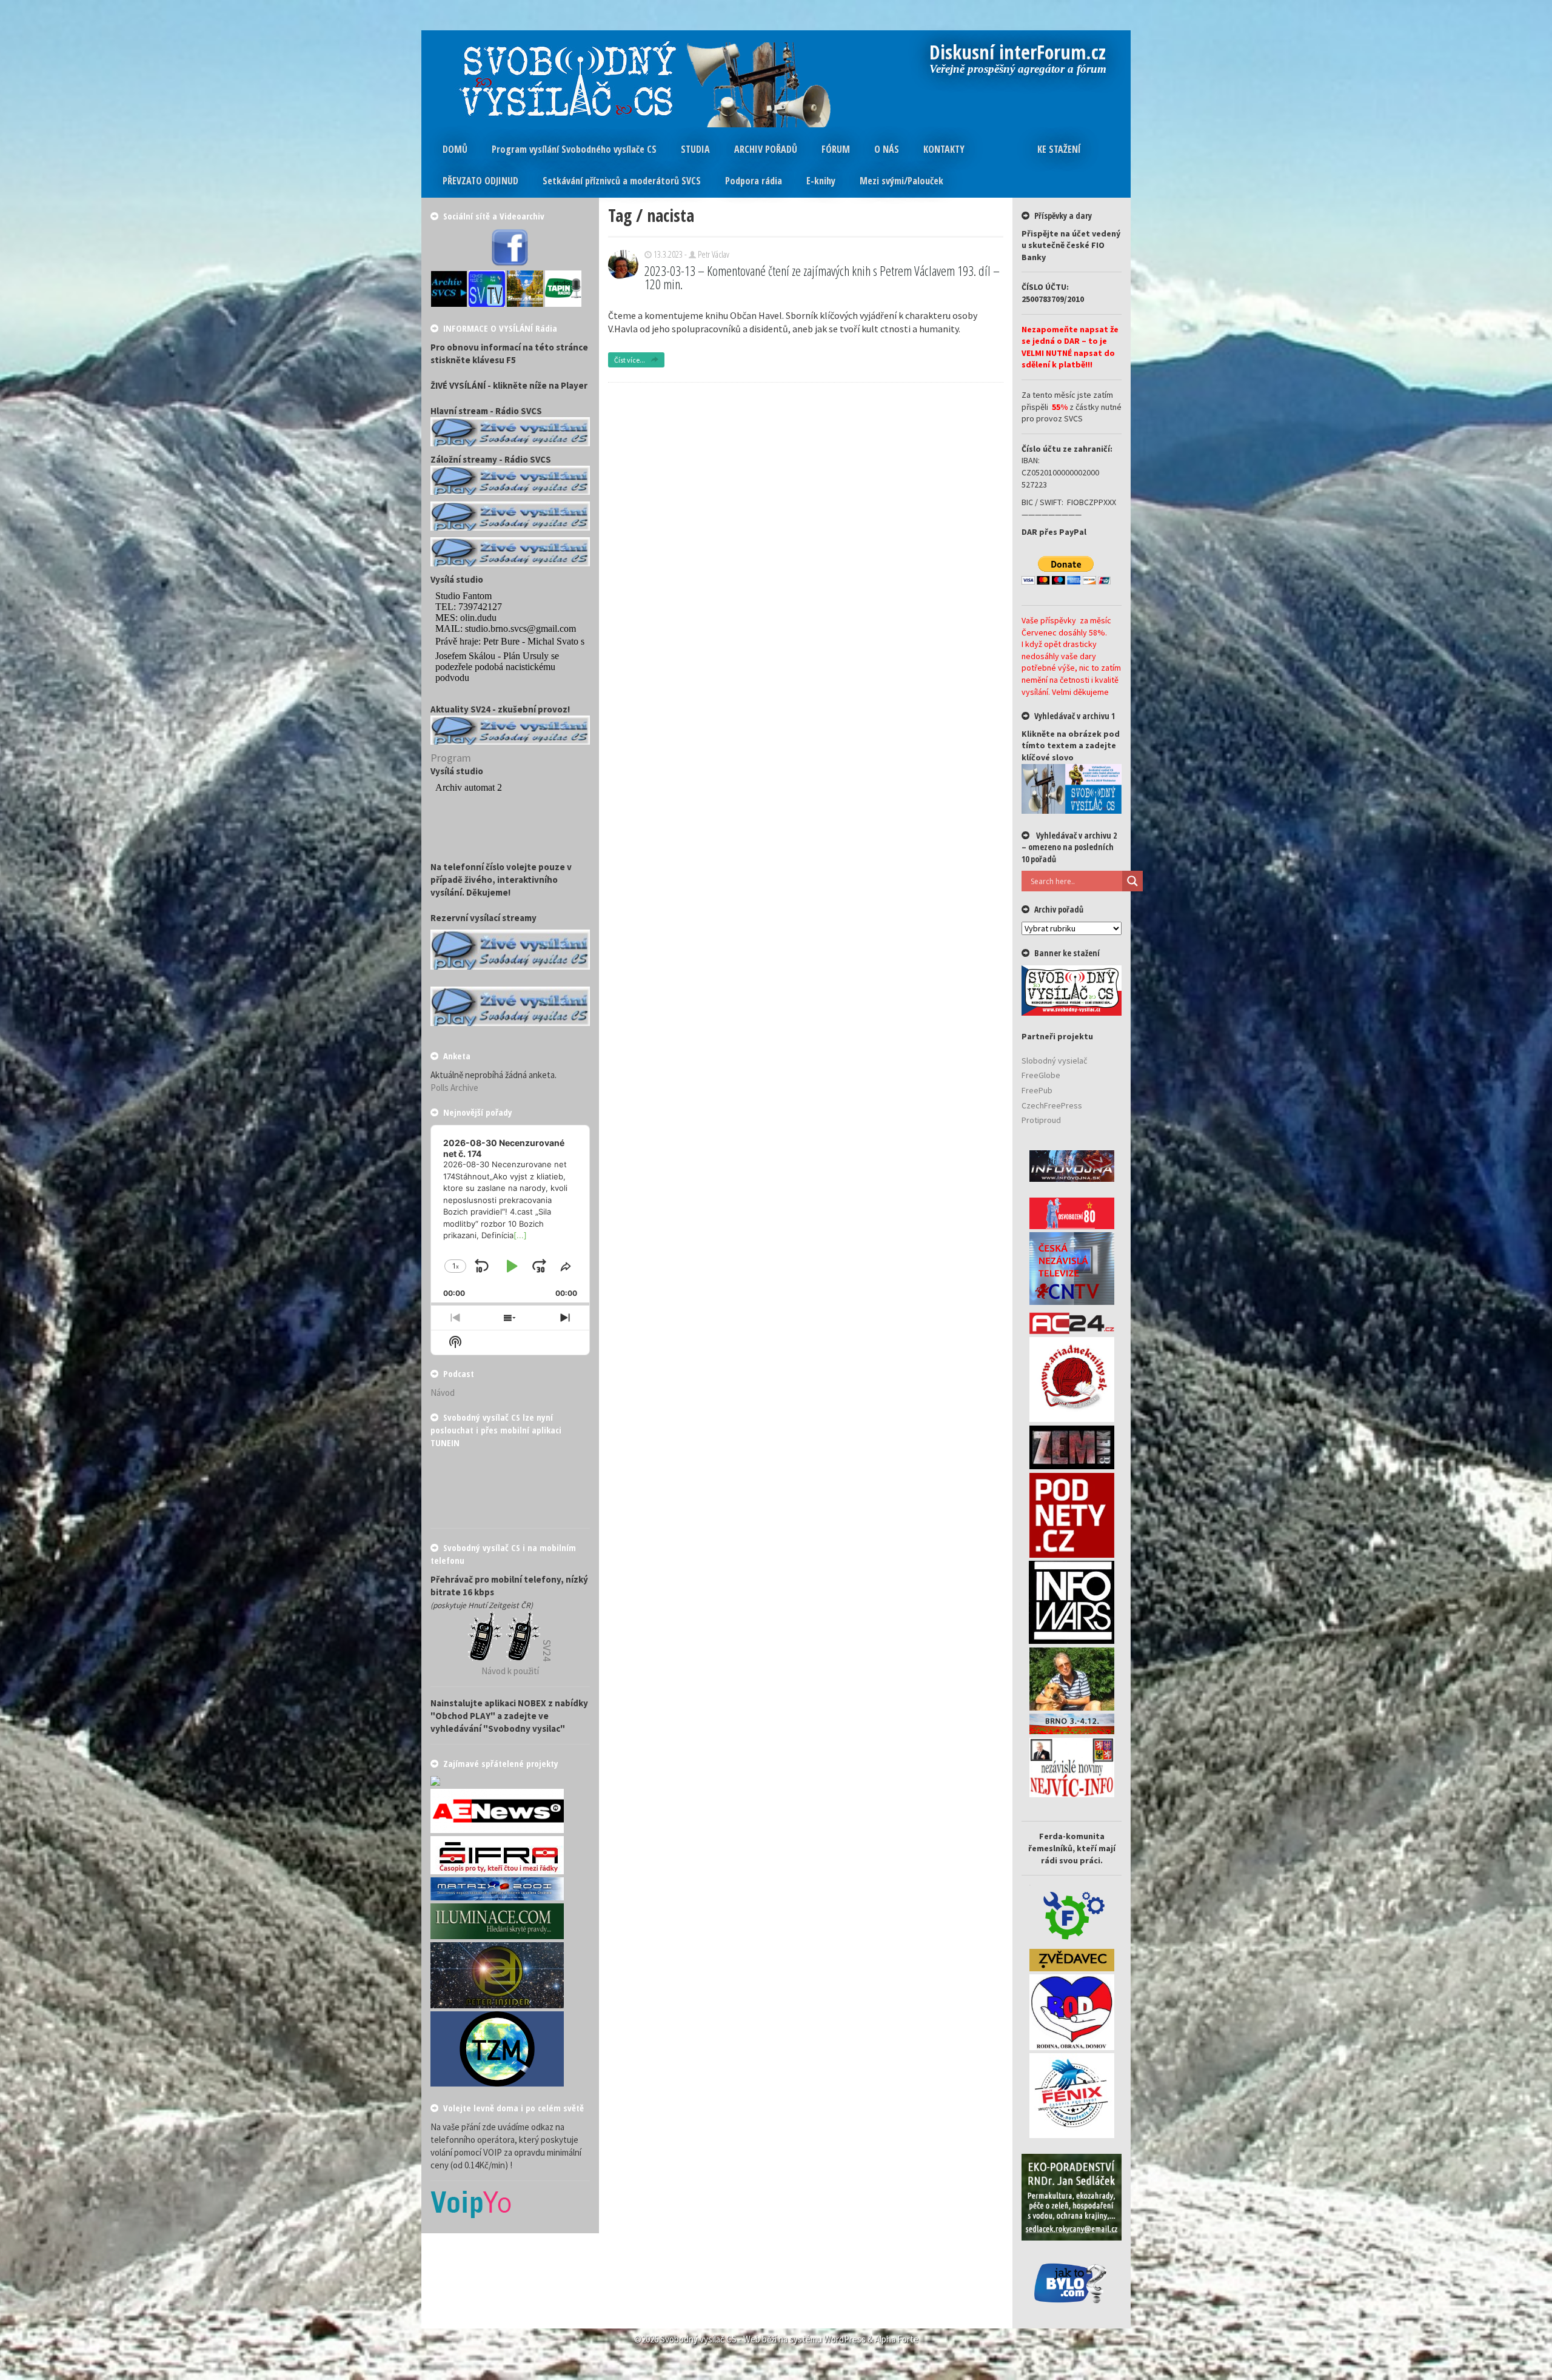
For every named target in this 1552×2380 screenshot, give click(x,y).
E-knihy (821, 181)
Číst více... (630, 360)
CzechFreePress (1052, 1105)
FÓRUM (836, 149)
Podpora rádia (754, 181)
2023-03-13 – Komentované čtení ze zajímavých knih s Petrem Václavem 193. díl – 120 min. (822, 277)
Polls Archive (454, 1088)
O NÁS (887, 149)
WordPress (845, 2339)
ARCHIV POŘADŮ (766, 149)
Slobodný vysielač (1054, 1061)
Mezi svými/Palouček (901, 181)
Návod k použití (510, 1671)
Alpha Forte (897, 2339)
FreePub (1037, 1090)
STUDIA (695, 149)
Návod (443, 1393)
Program (451, 758)
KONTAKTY (944, 149)
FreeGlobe (1041, 1075)
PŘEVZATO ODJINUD (480, 181)
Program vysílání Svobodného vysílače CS (574, 149)
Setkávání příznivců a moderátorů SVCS (622, 181)
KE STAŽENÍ (1059, 149)
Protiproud (1041, 1120)
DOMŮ (455, 149)
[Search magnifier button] (1132, 881)
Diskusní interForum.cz (1018, 53)
